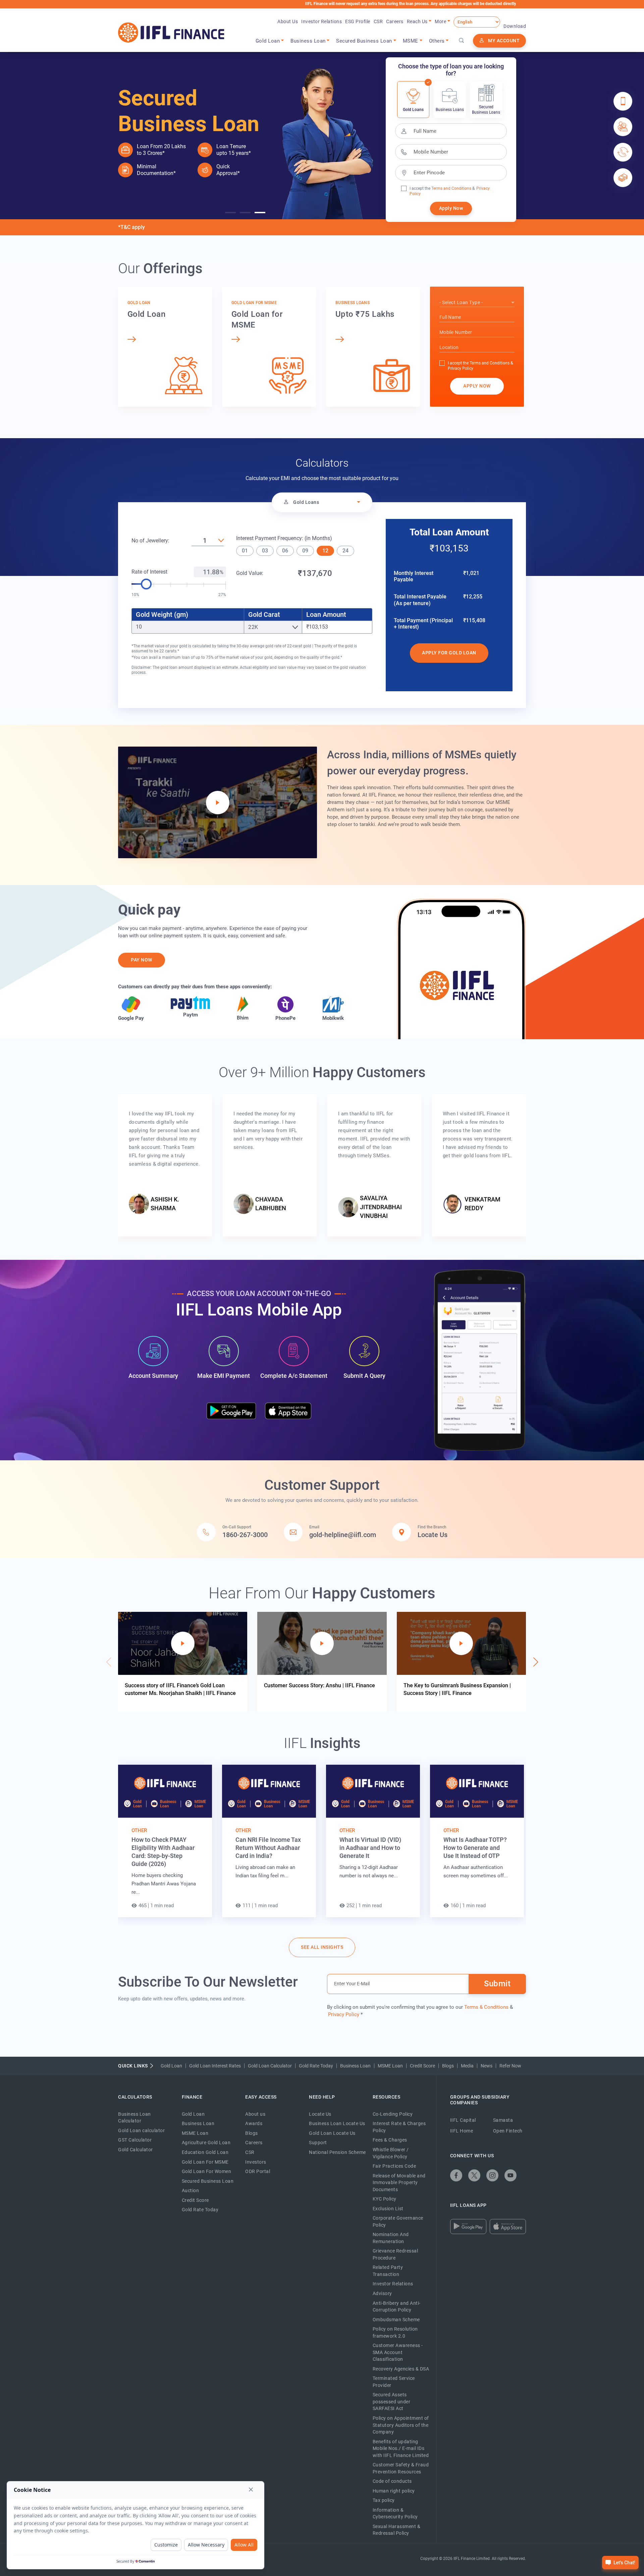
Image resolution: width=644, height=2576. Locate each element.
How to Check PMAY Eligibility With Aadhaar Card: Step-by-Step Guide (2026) (163, 1852)
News (487, 2066)
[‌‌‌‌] (461, 41)
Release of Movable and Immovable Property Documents (399, 2183)
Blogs (448, 2066)
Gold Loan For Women (207, 2171)
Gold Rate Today (316, 2066)
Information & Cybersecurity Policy (395, 2513)
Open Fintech (508, 2131)
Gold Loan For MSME (205, 2162)
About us (255, 2114)
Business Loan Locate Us (337, 2123)
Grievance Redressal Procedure (395, 2254)
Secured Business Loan (208, 2181)
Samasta (503, 2120)
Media (467, 2066)
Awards (254, 2123)
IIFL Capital (463, 2120)
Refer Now (510, 2066)
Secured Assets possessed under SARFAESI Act (392, 2402)
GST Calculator (135, 2140)
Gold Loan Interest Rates (215, 2066)
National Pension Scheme (337, 2152)
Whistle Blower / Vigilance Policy (391, 2153)
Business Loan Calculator (135, 2118)
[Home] (171, 33)
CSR (378, 21)
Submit (497, 1984)
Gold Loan (171, 2066)
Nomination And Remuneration (391, 2238)
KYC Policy (385, 2199)
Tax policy (384, 2500)
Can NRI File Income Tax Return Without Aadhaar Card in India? (268, 1848)
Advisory (382, 2293)
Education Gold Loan (205, 2152)
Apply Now (451, 208)
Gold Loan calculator (141, 2130)
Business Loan (355, 2066)
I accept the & (442, 188)
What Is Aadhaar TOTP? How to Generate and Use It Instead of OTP (475, 1848)
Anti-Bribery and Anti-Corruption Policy (397, 2307)
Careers (395, 21)
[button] (230, 213)
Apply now (477, 386)
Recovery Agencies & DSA (401, 2369)
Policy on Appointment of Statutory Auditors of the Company (401, 2425)
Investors (256, 2162)
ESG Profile (358, 21)
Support (318, 2143)
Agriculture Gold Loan (206, 2143)
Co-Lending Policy (393, 2114)
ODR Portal (258, 2171)
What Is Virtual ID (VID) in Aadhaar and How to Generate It (370, 1848)
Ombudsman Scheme (396, 2320)
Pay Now (142, 960)
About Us (288, 21)
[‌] (456, 2175)
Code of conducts (392, 2481)
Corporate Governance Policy (398, 2221)
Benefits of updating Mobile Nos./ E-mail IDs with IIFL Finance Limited (401, 2448)
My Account (504, 41)
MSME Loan (390, 2066)
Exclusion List (388, 2209)
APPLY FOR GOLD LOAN (449, 653)
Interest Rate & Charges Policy (399, 2127)
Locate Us (320, 2114)
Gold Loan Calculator (270, 2066)
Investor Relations (321, 21)
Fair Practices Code (394, 2166)
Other (139, 1830)
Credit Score (422, 2066)
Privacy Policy (461, 368)
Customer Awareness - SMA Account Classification (398, 2352)
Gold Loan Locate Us (332, 2133)
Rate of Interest (149, 572)
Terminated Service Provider (394, 2382)
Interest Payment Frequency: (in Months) (284, 538)
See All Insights (322, 1947)
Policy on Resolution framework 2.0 (395, 2332)
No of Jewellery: (150, 541)
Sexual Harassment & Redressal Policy (397, 2530)
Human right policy (394, 2491)
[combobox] (477, 303)
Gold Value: (250, 573)
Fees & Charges (390, 2140)
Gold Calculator (136, 2150)
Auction (191, 2190)
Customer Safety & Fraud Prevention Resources (401, 2468)
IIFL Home (462, 2131)
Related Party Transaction (388, 2271)
